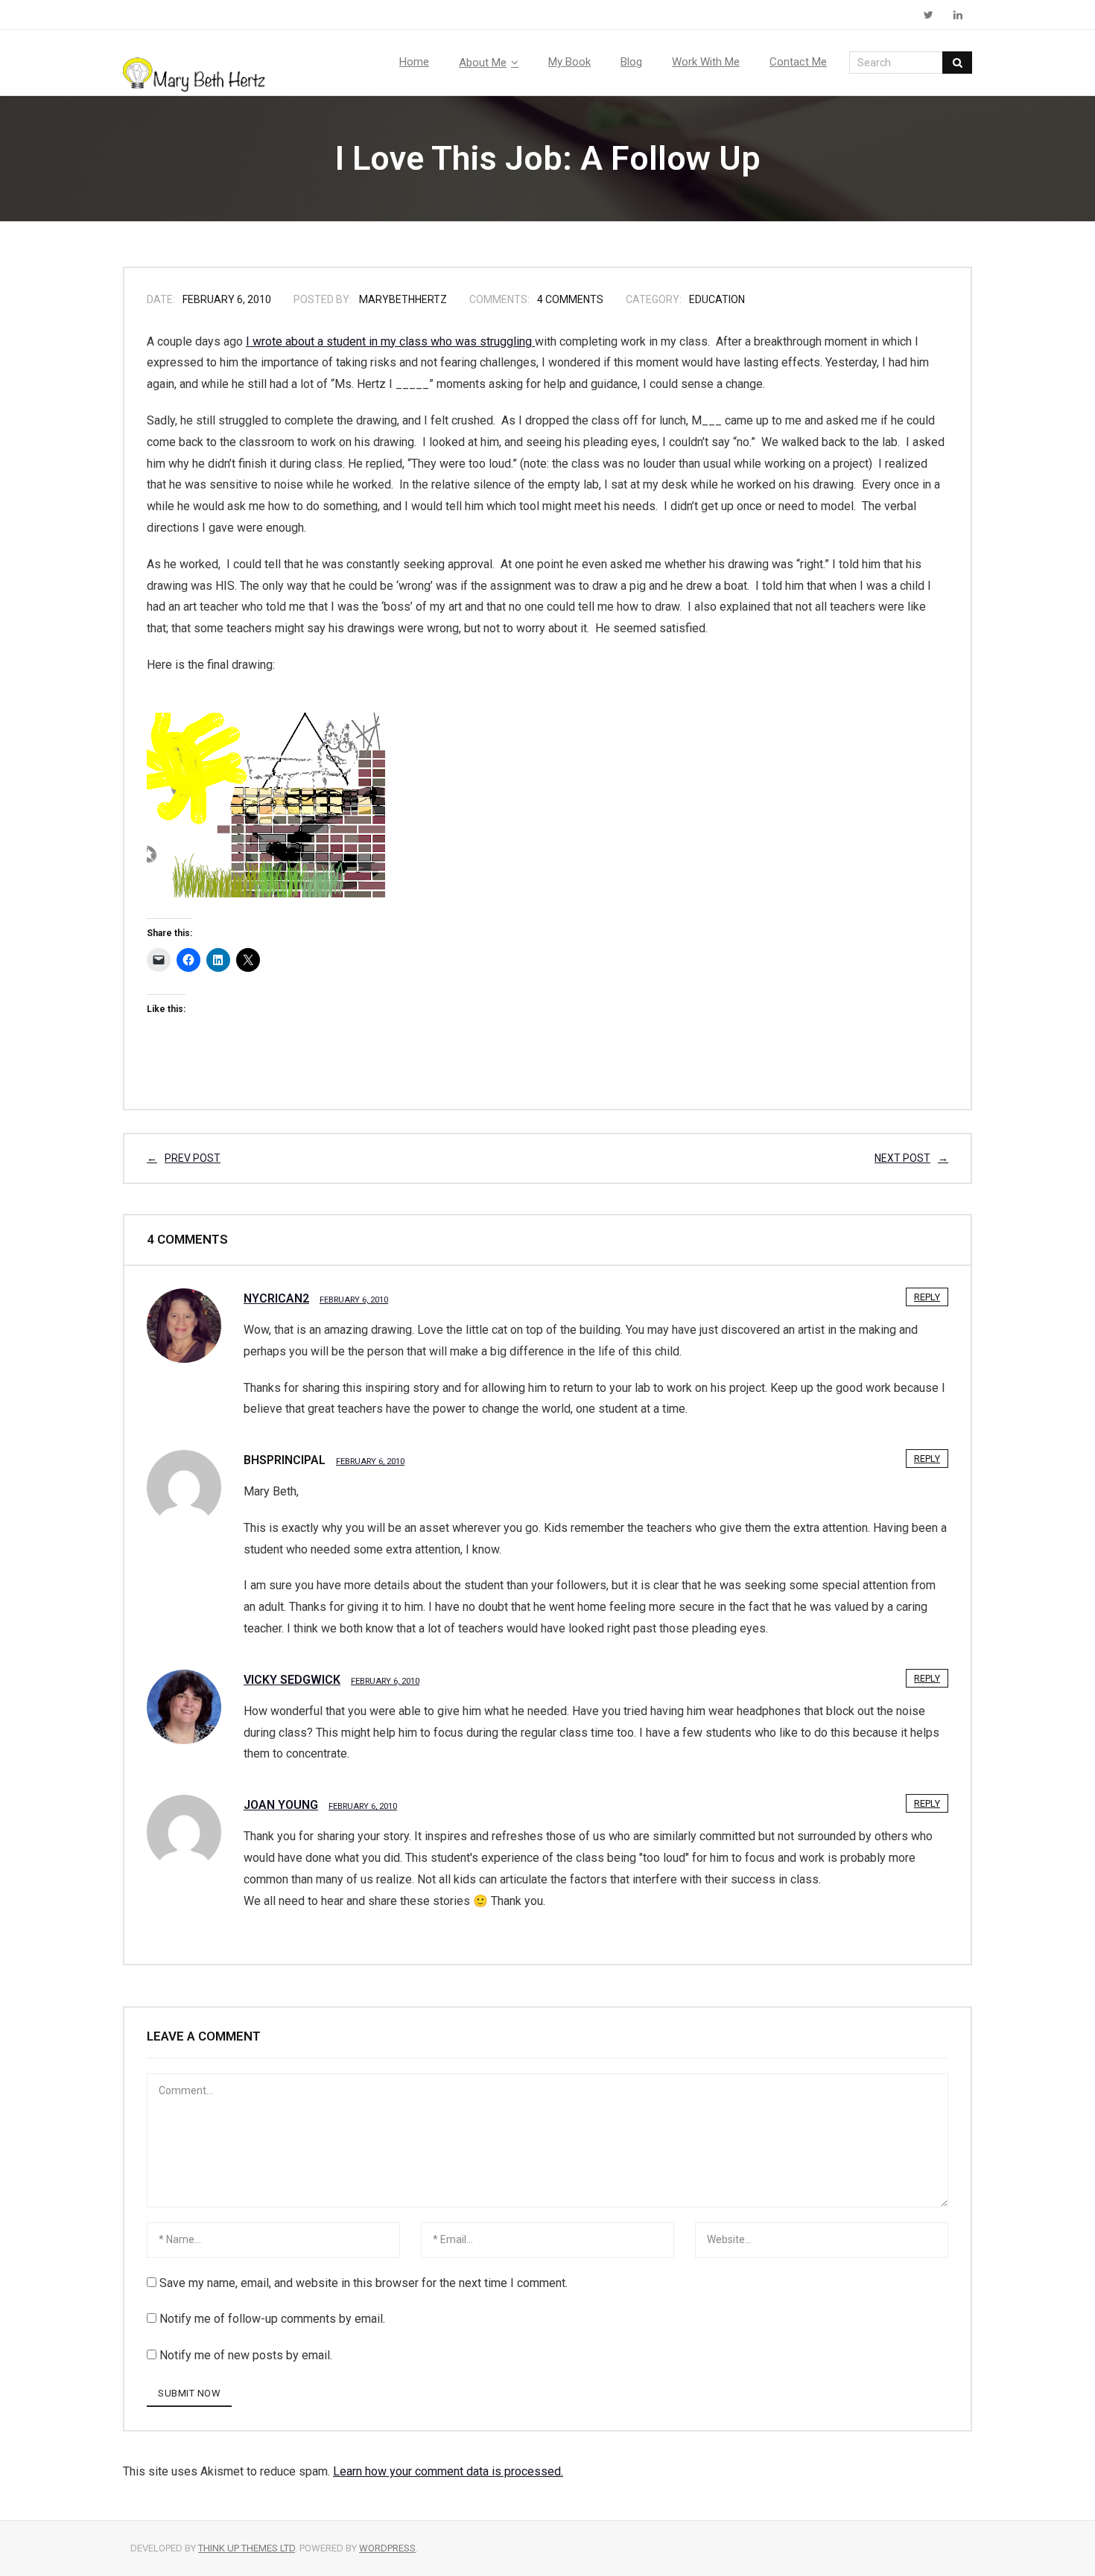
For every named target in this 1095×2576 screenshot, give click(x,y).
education (717, 299)
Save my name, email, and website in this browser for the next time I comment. (364, 2283)
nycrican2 (276, 1298)
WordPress (387, 2548)
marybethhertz (403, 299)
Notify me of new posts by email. (246, 2355)
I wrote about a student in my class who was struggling (390, 341)
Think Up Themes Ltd (247, 2548)
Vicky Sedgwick (292, 1680)
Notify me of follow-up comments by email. (272, 2319)
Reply (927, 1297)
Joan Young (281, 1805)
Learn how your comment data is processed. (448, 2471)
